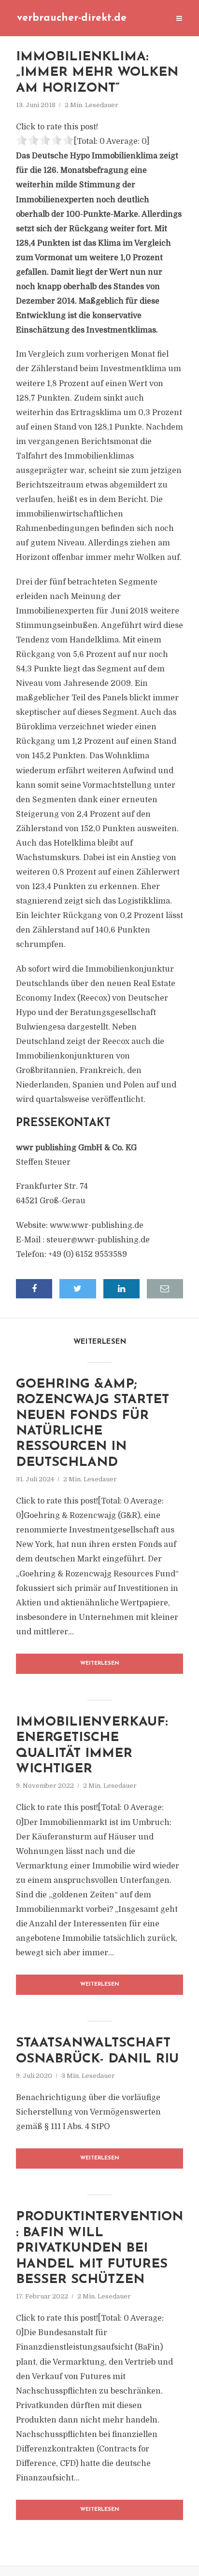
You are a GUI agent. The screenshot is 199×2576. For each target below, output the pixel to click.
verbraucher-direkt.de (72, 18)
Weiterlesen (100, 1664)
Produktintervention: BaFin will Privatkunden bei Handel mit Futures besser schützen (99, 2249)
